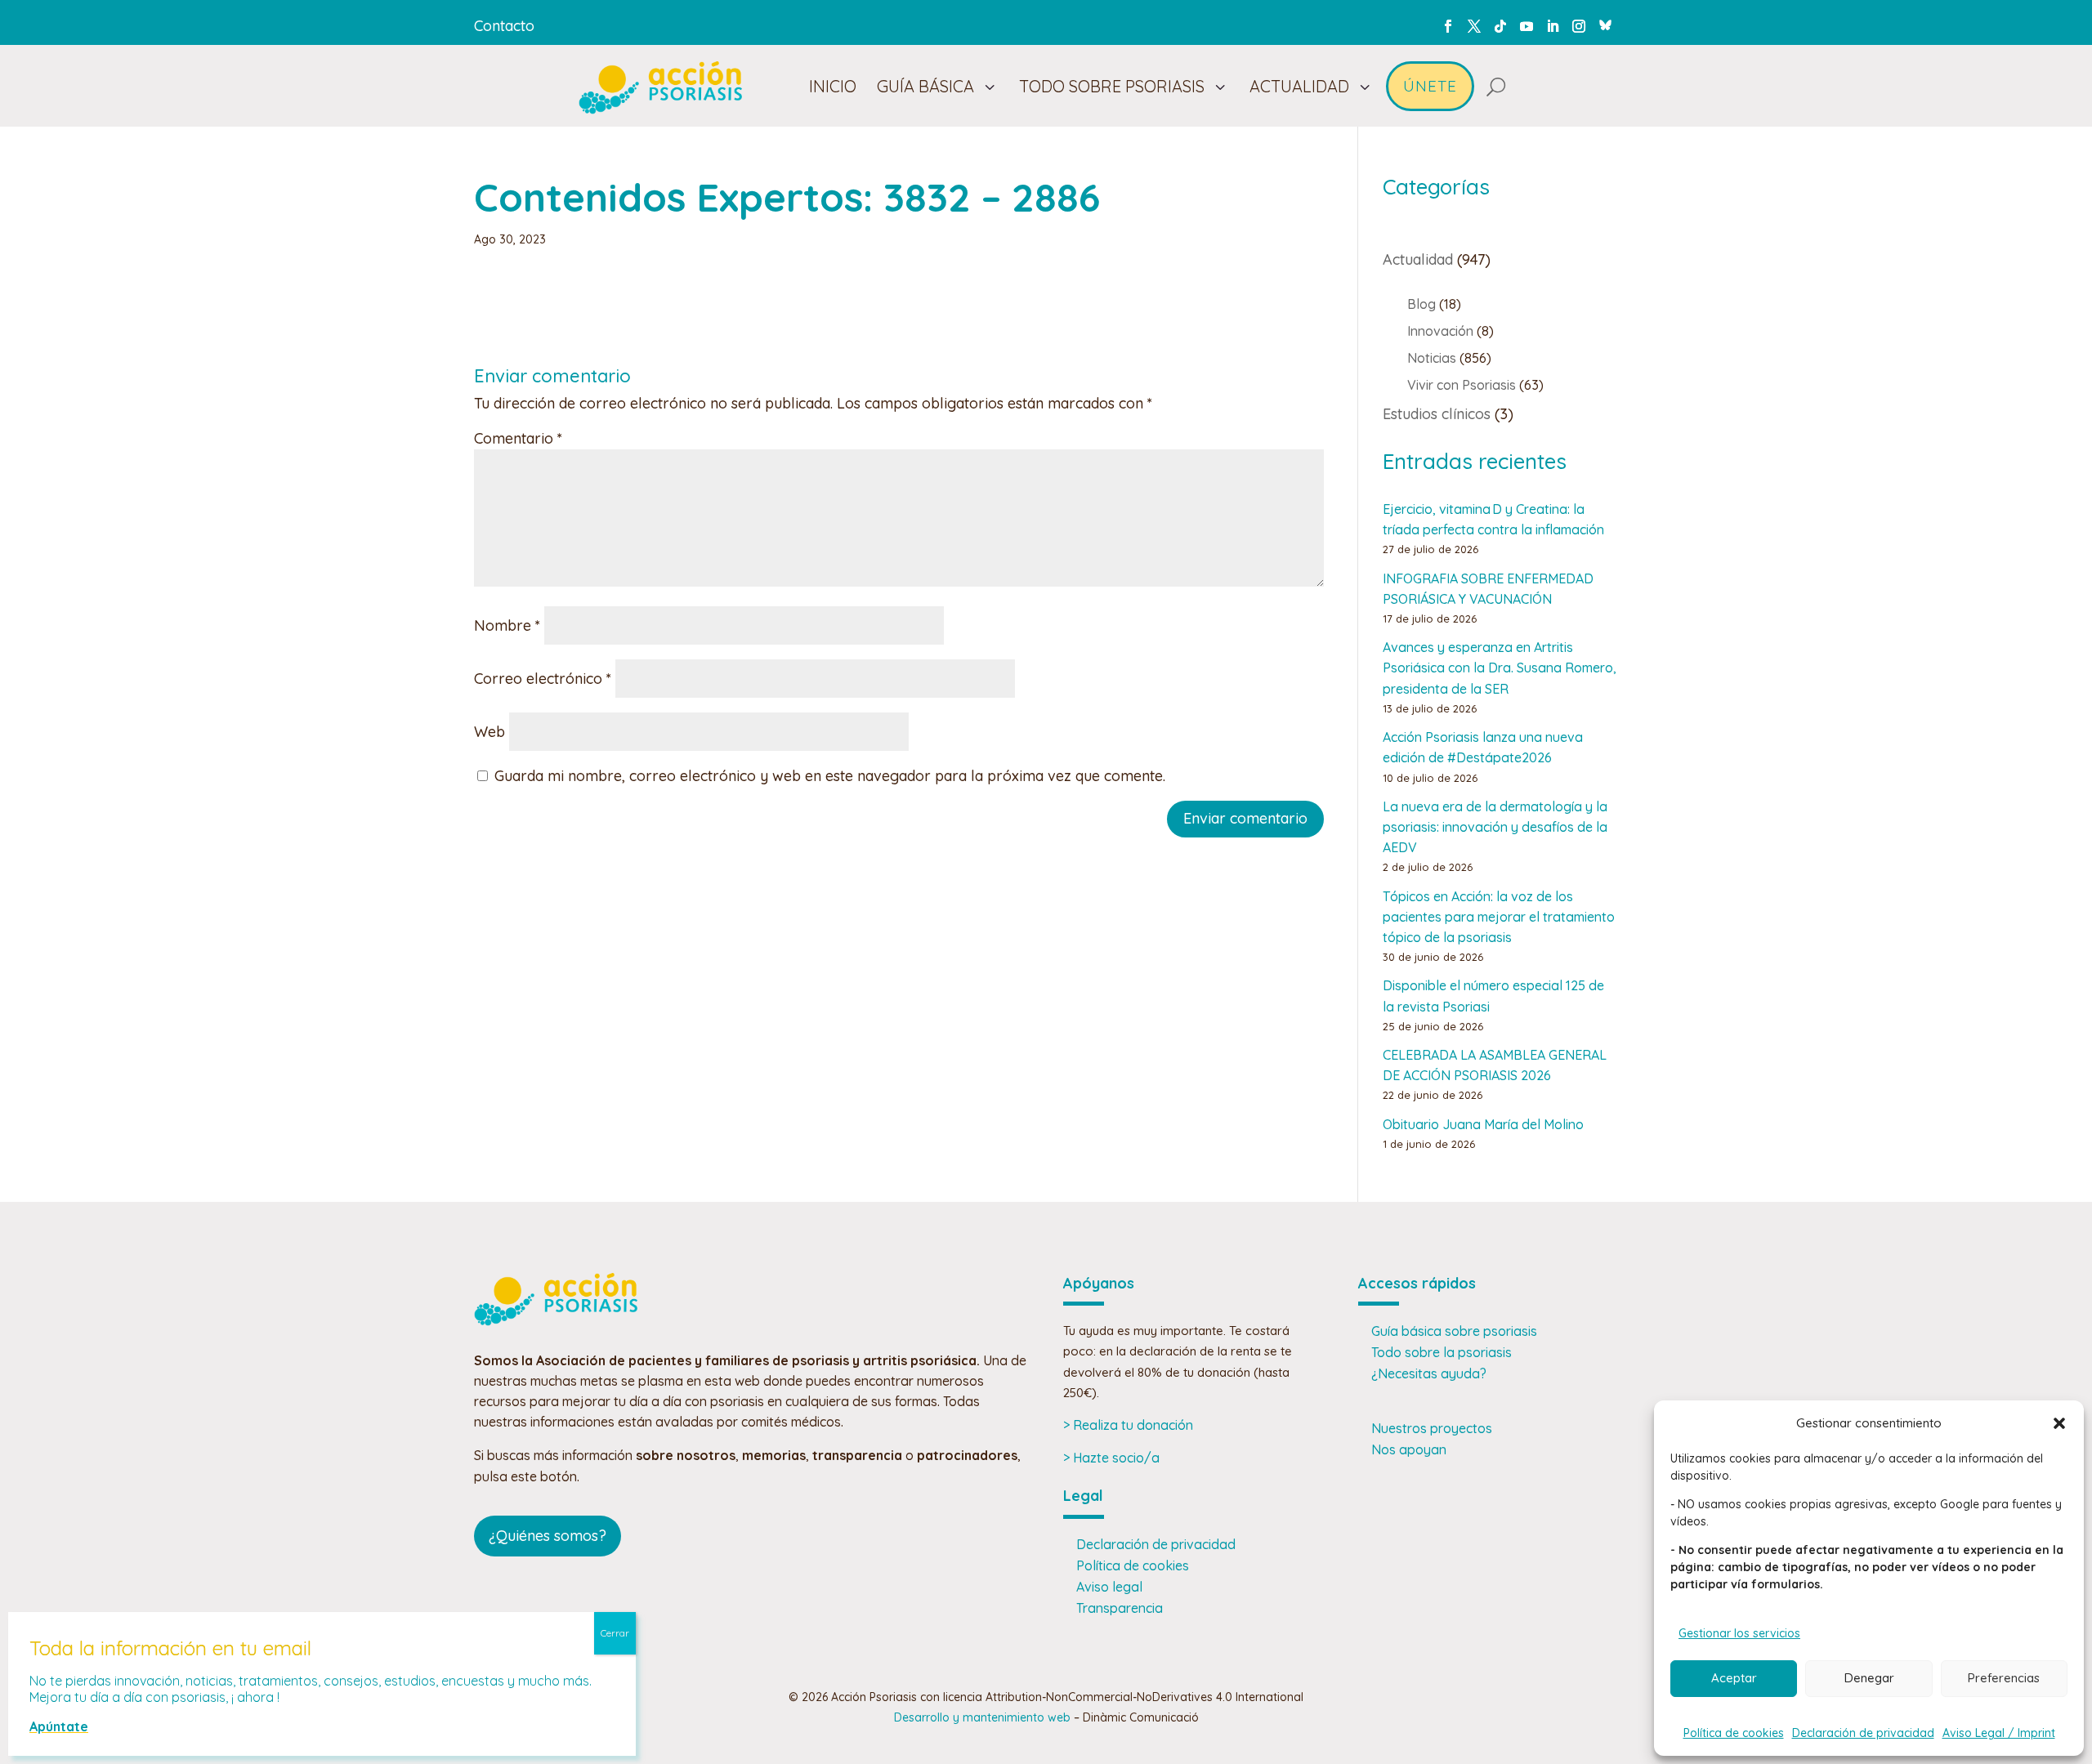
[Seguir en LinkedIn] (1553, 26)
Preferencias (2004, 1678)
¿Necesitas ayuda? (1429, 1373)
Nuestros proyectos (1432, 1428)
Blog (1421, 304)
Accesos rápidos (1417, 1283)
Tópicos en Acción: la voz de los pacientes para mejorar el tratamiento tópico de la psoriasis (1499, 917)
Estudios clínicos (1437, 414)
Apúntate (59, 1726)
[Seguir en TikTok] (1500, 26)
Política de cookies (1734, 1733)
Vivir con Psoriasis (1462, 385)
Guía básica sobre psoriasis (1454, 1331)
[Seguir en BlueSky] (1605, 23)
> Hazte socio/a (1111, 1458)
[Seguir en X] (1474, 26)
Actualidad (1418, 259)
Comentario (518, 438)
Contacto (504, 26)
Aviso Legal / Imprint (1999, 1733)
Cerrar (615, 1633)
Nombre (507, 625)
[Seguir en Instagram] (1579, 26)
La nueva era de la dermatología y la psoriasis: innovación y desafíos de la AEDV (1495, 827)
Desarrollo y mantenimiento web (982, 1717)
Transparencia (1120, 1608)
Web (489, 732)
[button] (2059, 1423)
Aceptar (1734, 1678)
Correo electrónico (543, 679)
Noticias (1432, 358)
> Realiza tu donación (1128, 1425)
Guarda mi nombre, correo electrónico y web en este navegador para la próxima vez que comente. (830, 776)
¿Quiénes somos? (548, 1536)
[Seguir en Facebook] (1448, 26)
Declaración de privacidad (1863, 1733)
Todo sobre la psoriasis (1442, 1352)
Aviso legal (1109, 1587)
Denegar (1869, 1678)
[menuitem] (833, 87)
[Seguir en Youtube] (1527, 26)
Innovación (1440, 331)
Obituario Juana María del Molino (1483, 1124)
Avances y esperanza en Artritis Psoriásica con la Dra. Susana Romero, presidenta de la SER (1500, 668)
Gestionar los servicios (1739, 1633)
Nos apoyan (1409, 1449)
